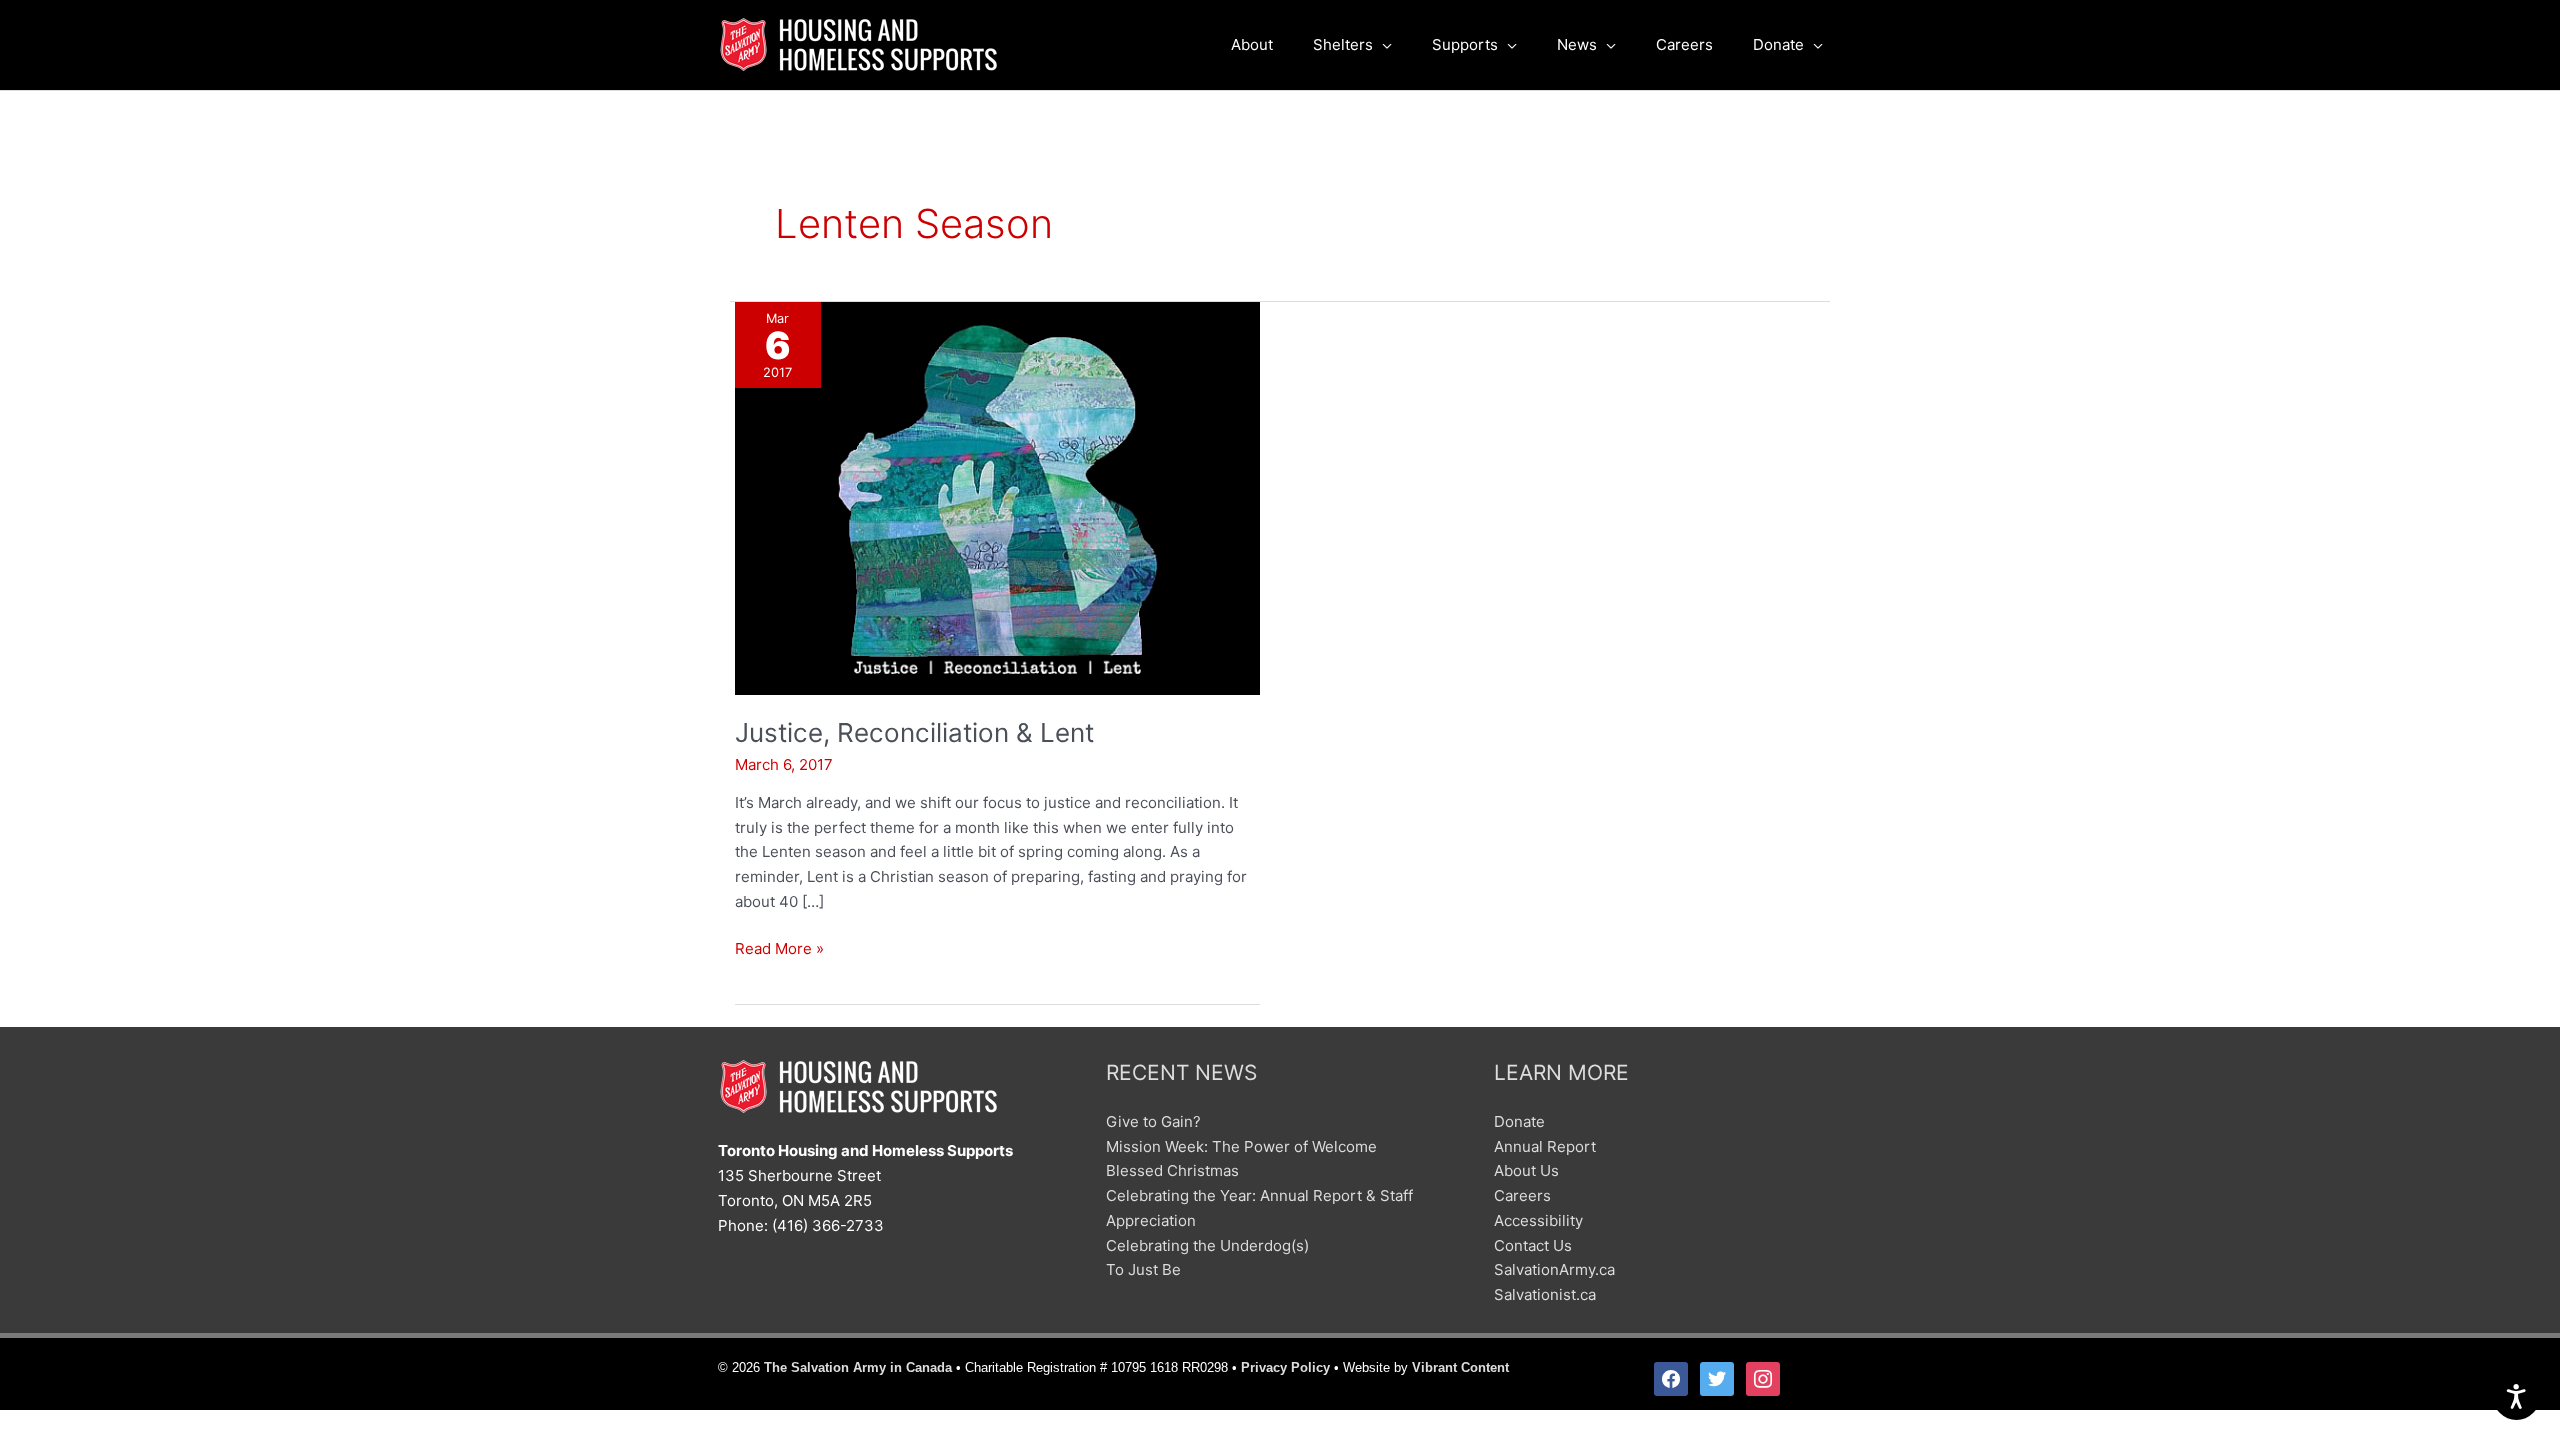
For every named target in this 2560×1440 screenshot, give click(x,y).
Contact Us (1533, 1245)
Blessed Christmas (1172, 1170)
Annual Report (1545, 1146)
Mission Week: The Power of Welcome (1241, 1146)
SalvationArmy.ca (1554, 1269)
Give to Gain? (1153, 1121)
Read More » (779, 950)
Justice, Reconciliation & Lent (914, 732)
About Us (1526, 1170)
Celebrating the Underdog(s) (1207, 1245)
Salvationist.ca (1545, 1294)
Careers (1522, 1195)
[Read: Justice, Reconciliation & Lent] (997, 496)
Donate (1519, 1121)
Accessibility (1538, 1220)
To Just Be (1143, 1269)
